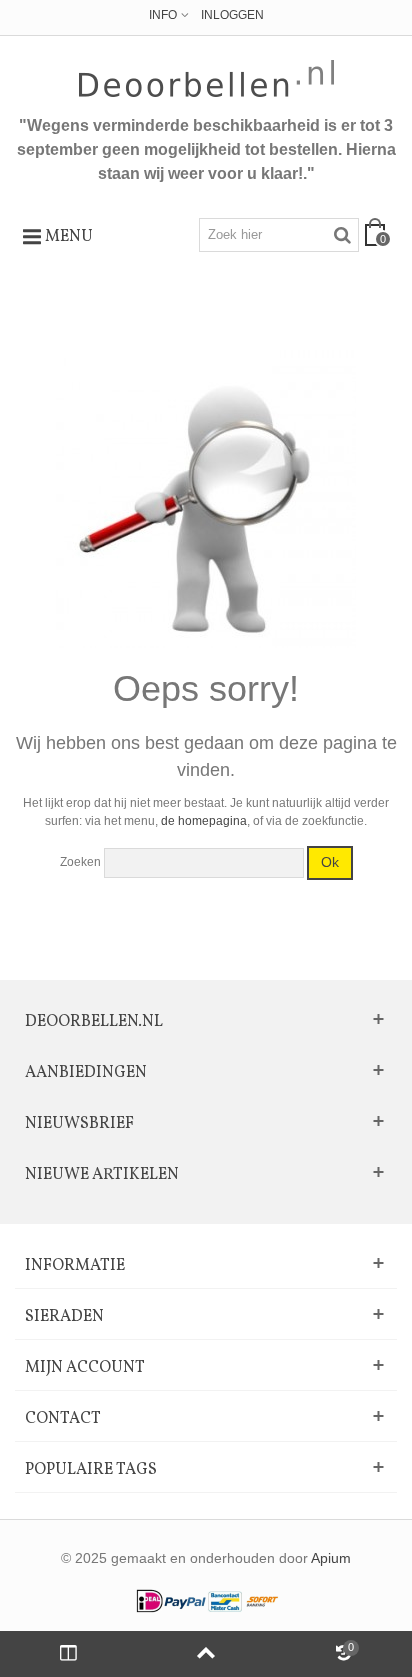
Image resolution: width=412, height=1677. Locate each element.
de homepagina (204, 821)
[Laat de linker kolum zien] (68, 1654)
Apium (331, 1558)
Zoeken (80, 862)
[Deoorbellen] (206, 78)
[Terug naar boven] (205, 1654)
